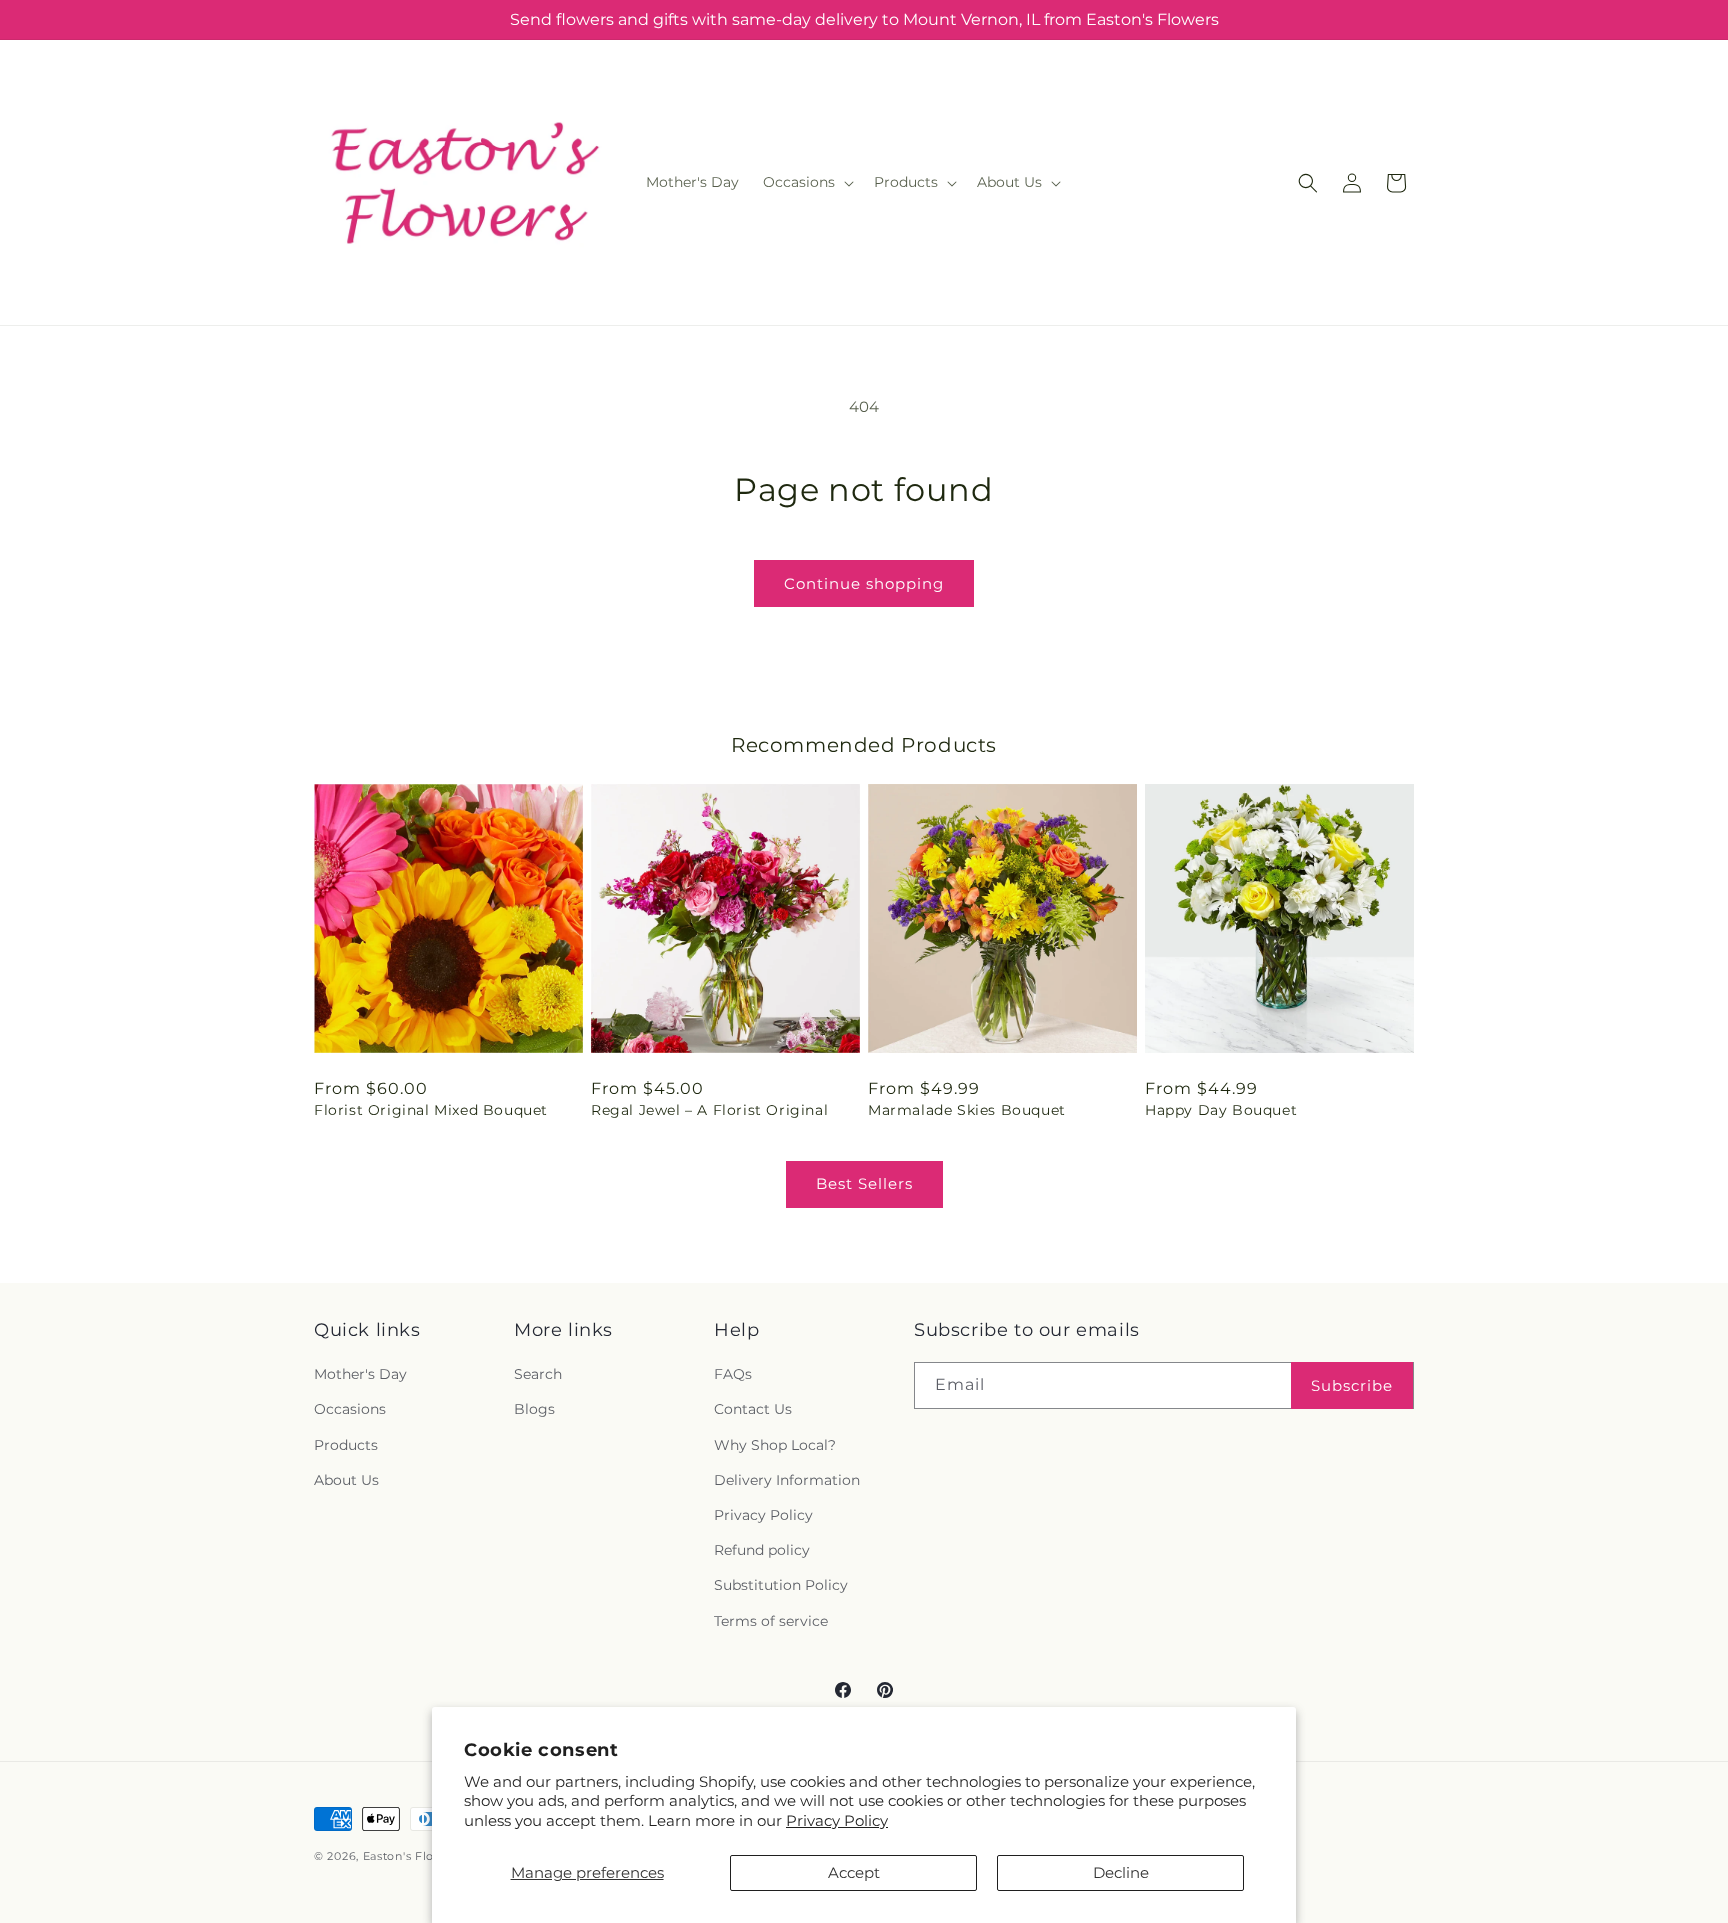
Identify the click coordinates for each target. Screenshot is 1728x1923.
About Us (346, 1480)
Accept (854, 1872)
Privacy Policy (837, 1820)
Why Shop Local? (775, 1445)
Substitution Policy (781, 1586)
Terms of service (771, 1621)
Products (346, 1445)
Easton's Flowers (413, 1856)
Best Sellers (864, 1183)
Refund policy (762, 1551)
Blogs (534, 1410)
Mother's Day (360, 1375)
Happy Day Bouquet (1221, 1110)
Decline (1121, 1872)
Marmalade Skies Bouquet (967, 1110)
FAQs (733, 1375)
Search (538, 1375)
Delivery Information (787, 1480)
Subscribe (1352, 1385)
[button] (806, 182)
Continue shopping (864, 583)
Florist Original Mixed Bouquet (431, 1110)
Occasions (350, 1410)
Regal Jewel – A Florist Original (709, 1110)
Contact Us (753, 1410)
